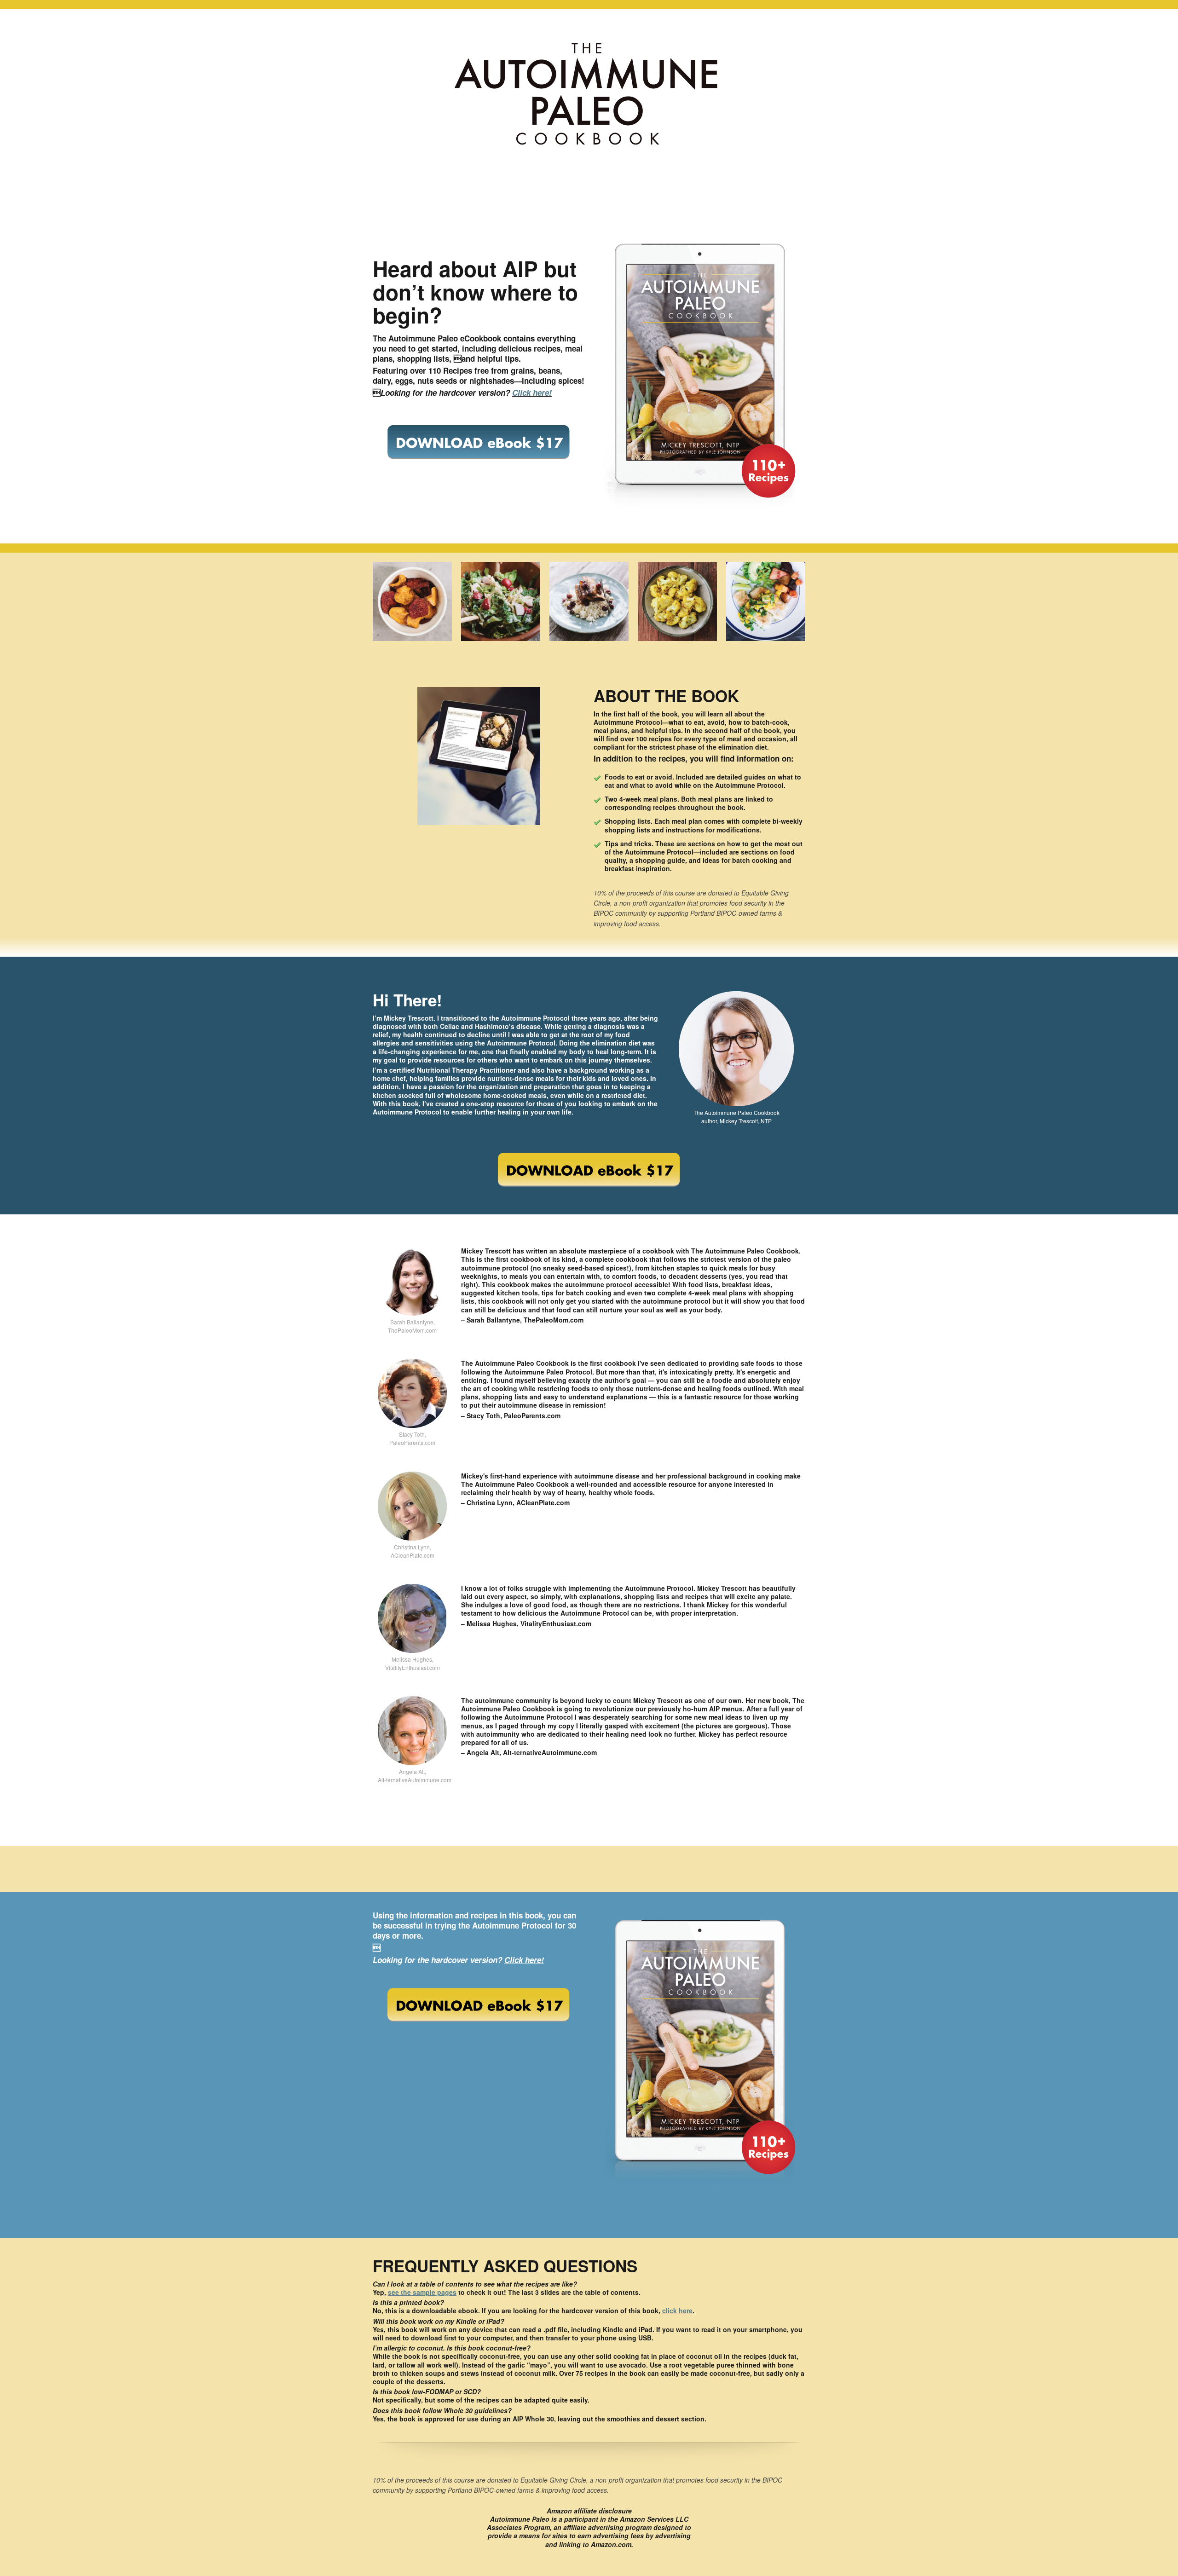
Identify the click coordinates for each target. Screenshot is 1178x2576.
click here (677, 2310)
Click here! (532, 393)
